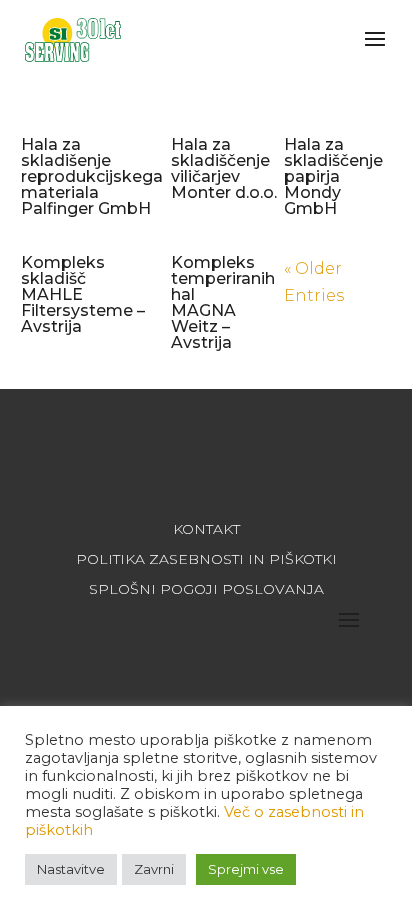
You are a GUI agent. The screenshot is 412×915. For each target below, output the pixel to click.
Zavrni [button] (154, 869)
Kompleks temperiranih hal (223, 302)
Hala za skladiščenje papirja (333, 176)
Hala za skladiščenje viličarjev (224, 168)
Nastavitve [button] (71, 869)
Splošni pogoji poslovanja (206, 590)
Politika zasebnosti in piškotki (206, 560)
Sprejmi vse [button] (246, 869)
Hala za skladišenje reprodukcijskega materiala (92, 176)
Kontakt (206, 530)
